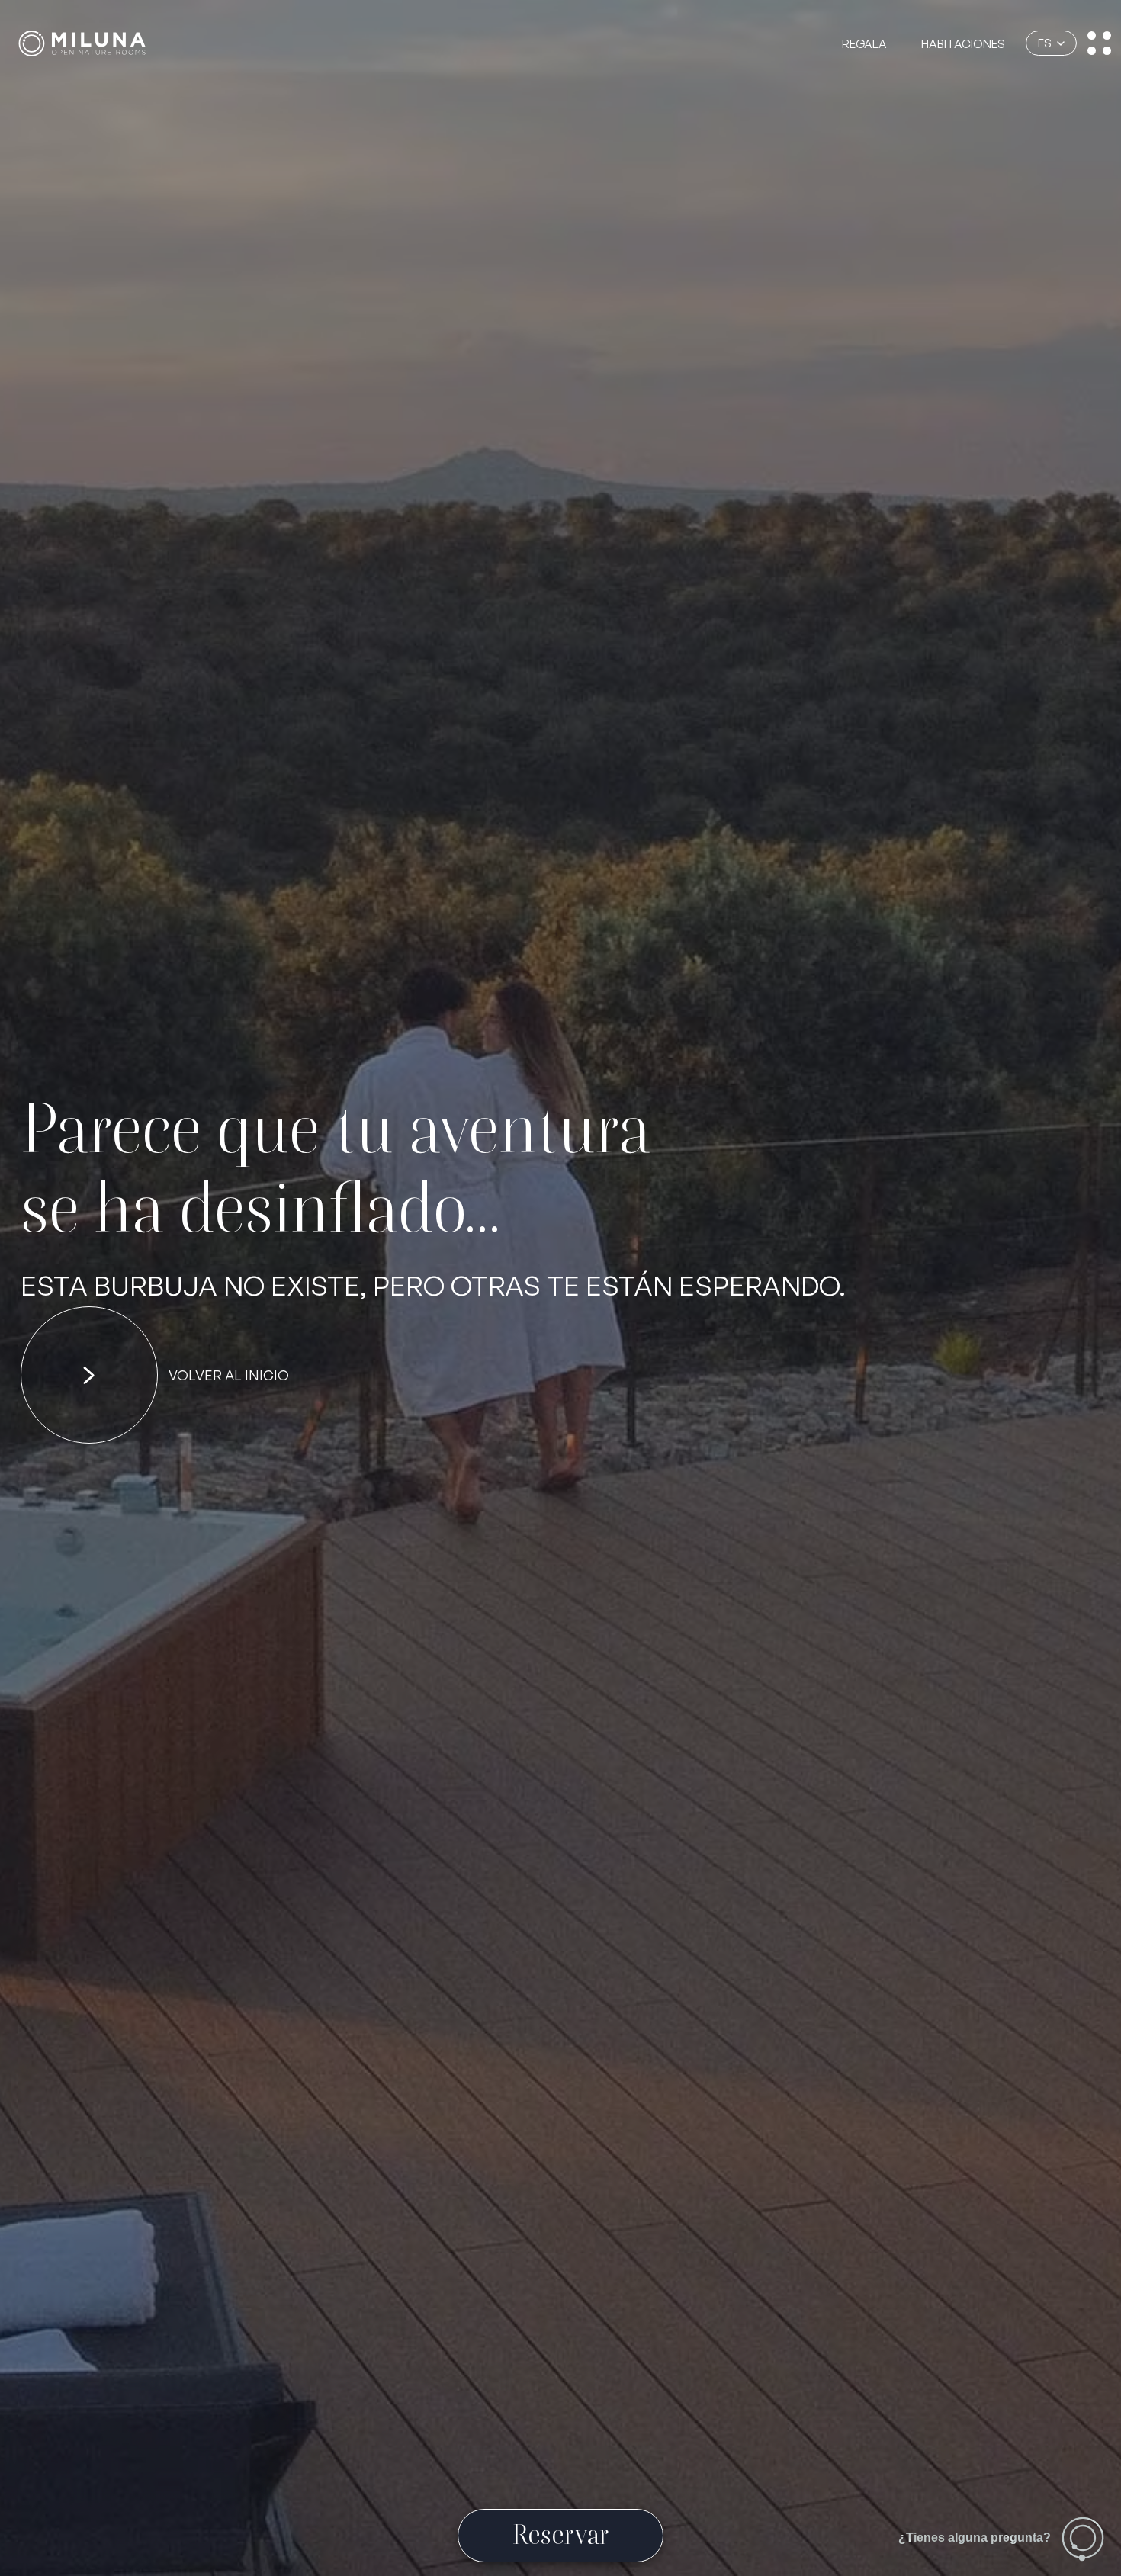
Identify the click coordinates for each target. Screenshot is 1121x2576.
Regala (864, 44)
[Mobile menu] (1099, 43)
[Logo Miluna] (82, 43)
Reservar (561, 2534)
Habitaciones (963, 44)
